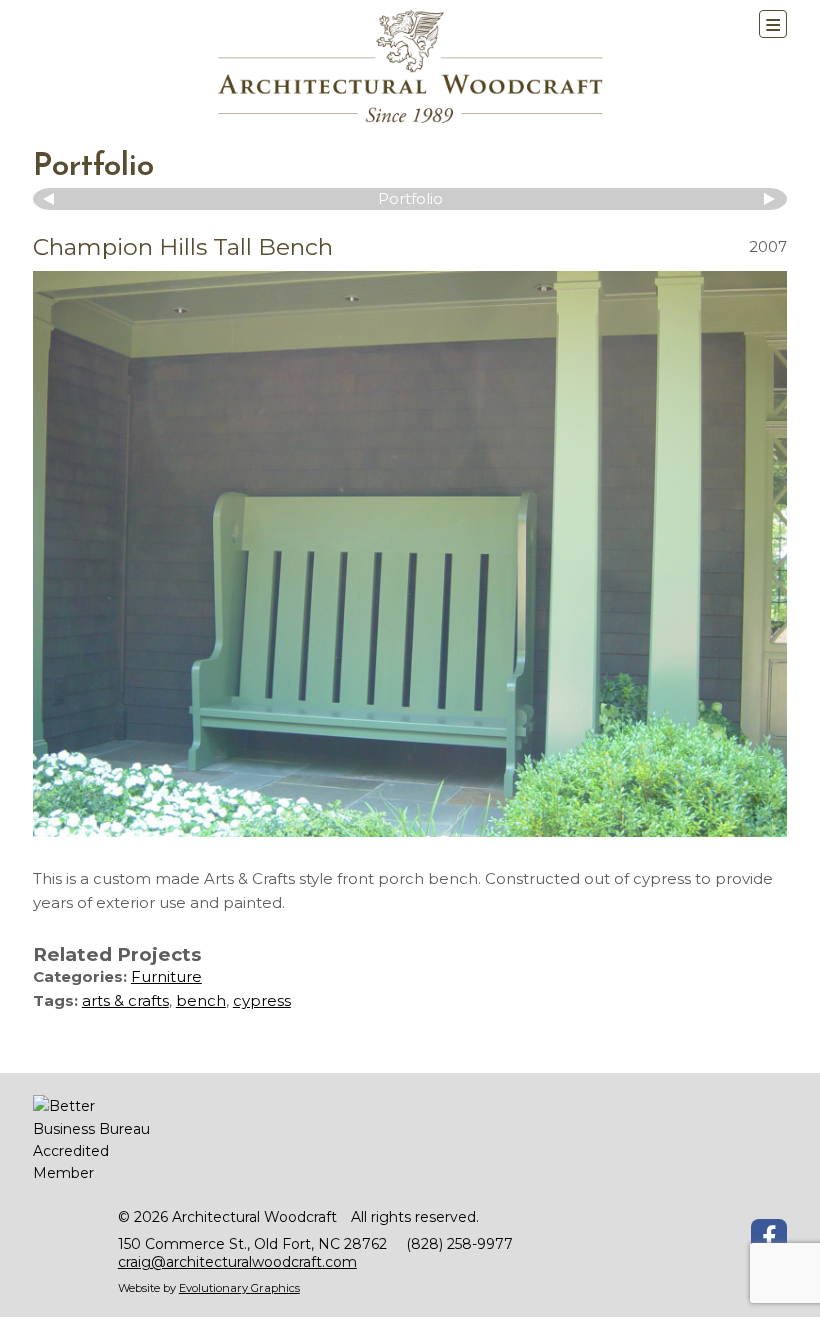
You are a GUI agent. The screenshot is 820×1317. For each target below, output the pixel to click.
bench (201, 1000)
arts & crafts (125, 1000)
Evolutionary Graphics (239, 1288)
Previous (53, 199)
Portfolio (93, 167)
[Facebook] (769, 1237)
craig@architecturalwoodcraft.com (237, 1262)
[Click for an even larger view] (410, 554)
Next (767, 199)
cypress (262, 1000)
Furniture (166, 976)
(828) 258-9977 (459, 1244)
